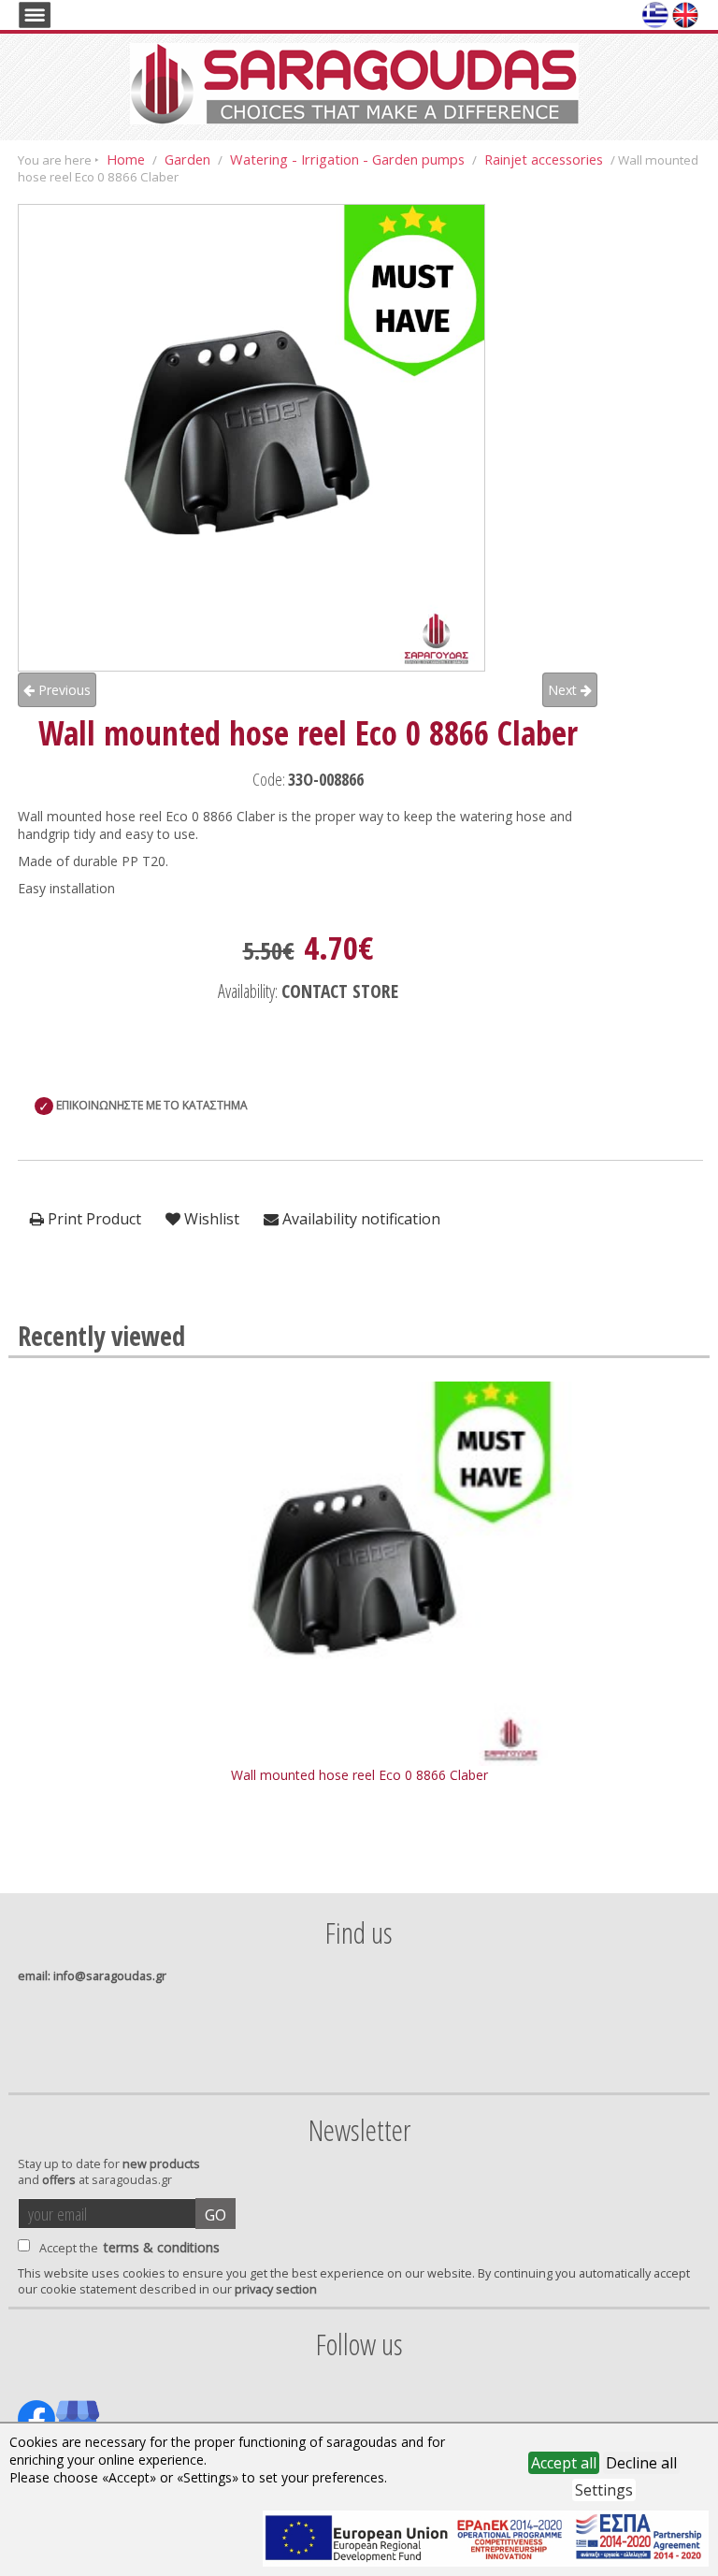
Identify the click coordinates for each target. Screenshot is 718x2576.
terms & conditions (162, 2247)
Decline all (641, 2463)
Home (126, 159)
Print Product (93, 1219)
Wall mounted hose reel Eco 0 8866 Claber (359, 1775)
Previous (63, 690)
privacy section (276, 2289)
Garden (187, 159)
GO (215, 2215)
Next (564, 690)
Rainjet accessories (544, 159)
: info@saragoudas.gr (92, 1976)
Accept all (564, 2463)
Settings (604, 2490)
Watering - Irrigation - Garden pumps (347, 159)
